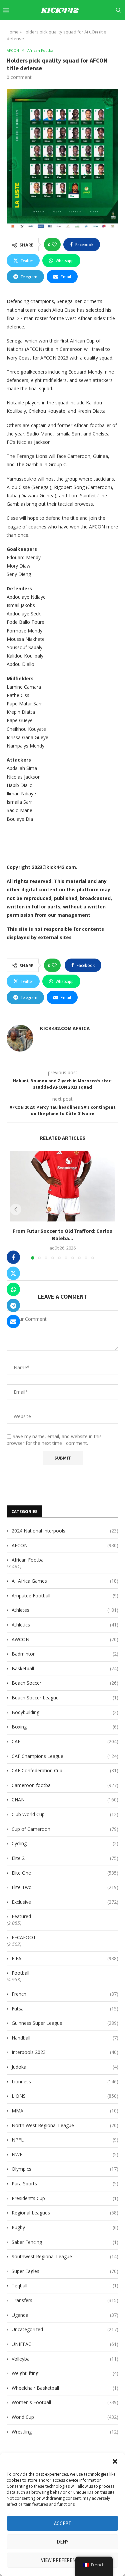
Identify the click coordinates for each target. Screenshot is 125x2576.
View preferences (62, 2560)
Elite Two (65, 1887)
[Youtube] (90, 29)
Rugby (65, 2227)
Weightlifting (65, 2373)
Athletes (65, 1610)
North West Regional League (65, 2125)
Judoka (65, 2067)
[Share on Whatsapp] (13, 1289)
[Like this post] (54, 244)
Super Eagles (65, 2271)
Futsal (65, 2009)
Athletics (65, 1625)
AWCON (65, 1639)
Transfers (65, 2300)
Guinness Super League (65, 2023)
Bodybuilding (65, 1712)
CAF (65, 1741)
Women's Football (65, 2402)
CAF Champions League (65, 1756)
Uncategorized (65, 2329)
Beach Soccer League (65, 1698)
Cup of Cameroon (65, 1829)
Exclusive (65, 1902)
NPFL (65, 2140)
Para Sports (65, 2184)
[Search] (118, 10)
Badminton (65, 1654)
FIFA (65, 1958)
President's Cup (65, 2198)
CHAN (65, 1800)
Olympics (65, 2169)
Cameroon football (65, 1785)
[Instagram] (75, 29)
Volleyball (65, 2359)
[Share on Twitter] (13, 1273)
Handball (65, 2038)
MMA (65, 2111)
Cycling (65, 1843)
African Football (29, 1560)
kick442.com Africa (65, 1028)
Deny (62, 2542)
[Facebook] (60, 29)
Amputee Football (65, 1596)
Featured (21, 1916)
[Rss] (120, 29)
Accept (63, 2523)
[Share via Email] (13, 1321)
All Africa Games (65, 1581)
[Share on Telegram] (13, 1305)
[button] (115, 2461)
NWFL (65, 2154)
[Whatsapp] (113, 29)
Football (20, 1973)
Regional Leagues (65, 2213)
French (65, 1994)
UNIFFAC (65, 2344)
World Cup (65, 2417)
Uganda (65, 2315)
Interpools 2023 (65, 2052)
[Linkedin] (82, 29)
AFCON (65, 1545)
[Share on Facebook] (13, 1257)
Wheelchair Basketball (65, 2388)
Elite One (65, 1873)
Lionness (65, 2082)
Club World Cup (65, 1814)
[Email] (98, 29)
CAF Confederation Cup (65, 1770)
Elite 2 (65, 1858)
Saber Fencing (65, 2242)
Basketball (65, 1668)
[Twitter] (67, 29)
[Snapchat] (105, 29)
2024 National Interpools (65, 1531)
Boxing (65, 1727)
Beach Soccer (65, 1683)
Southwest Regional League (65, 2256)
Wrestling (65, 2432)
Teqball (65, 2286)
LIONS (65, 2096)
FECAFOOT (24, 1937)
